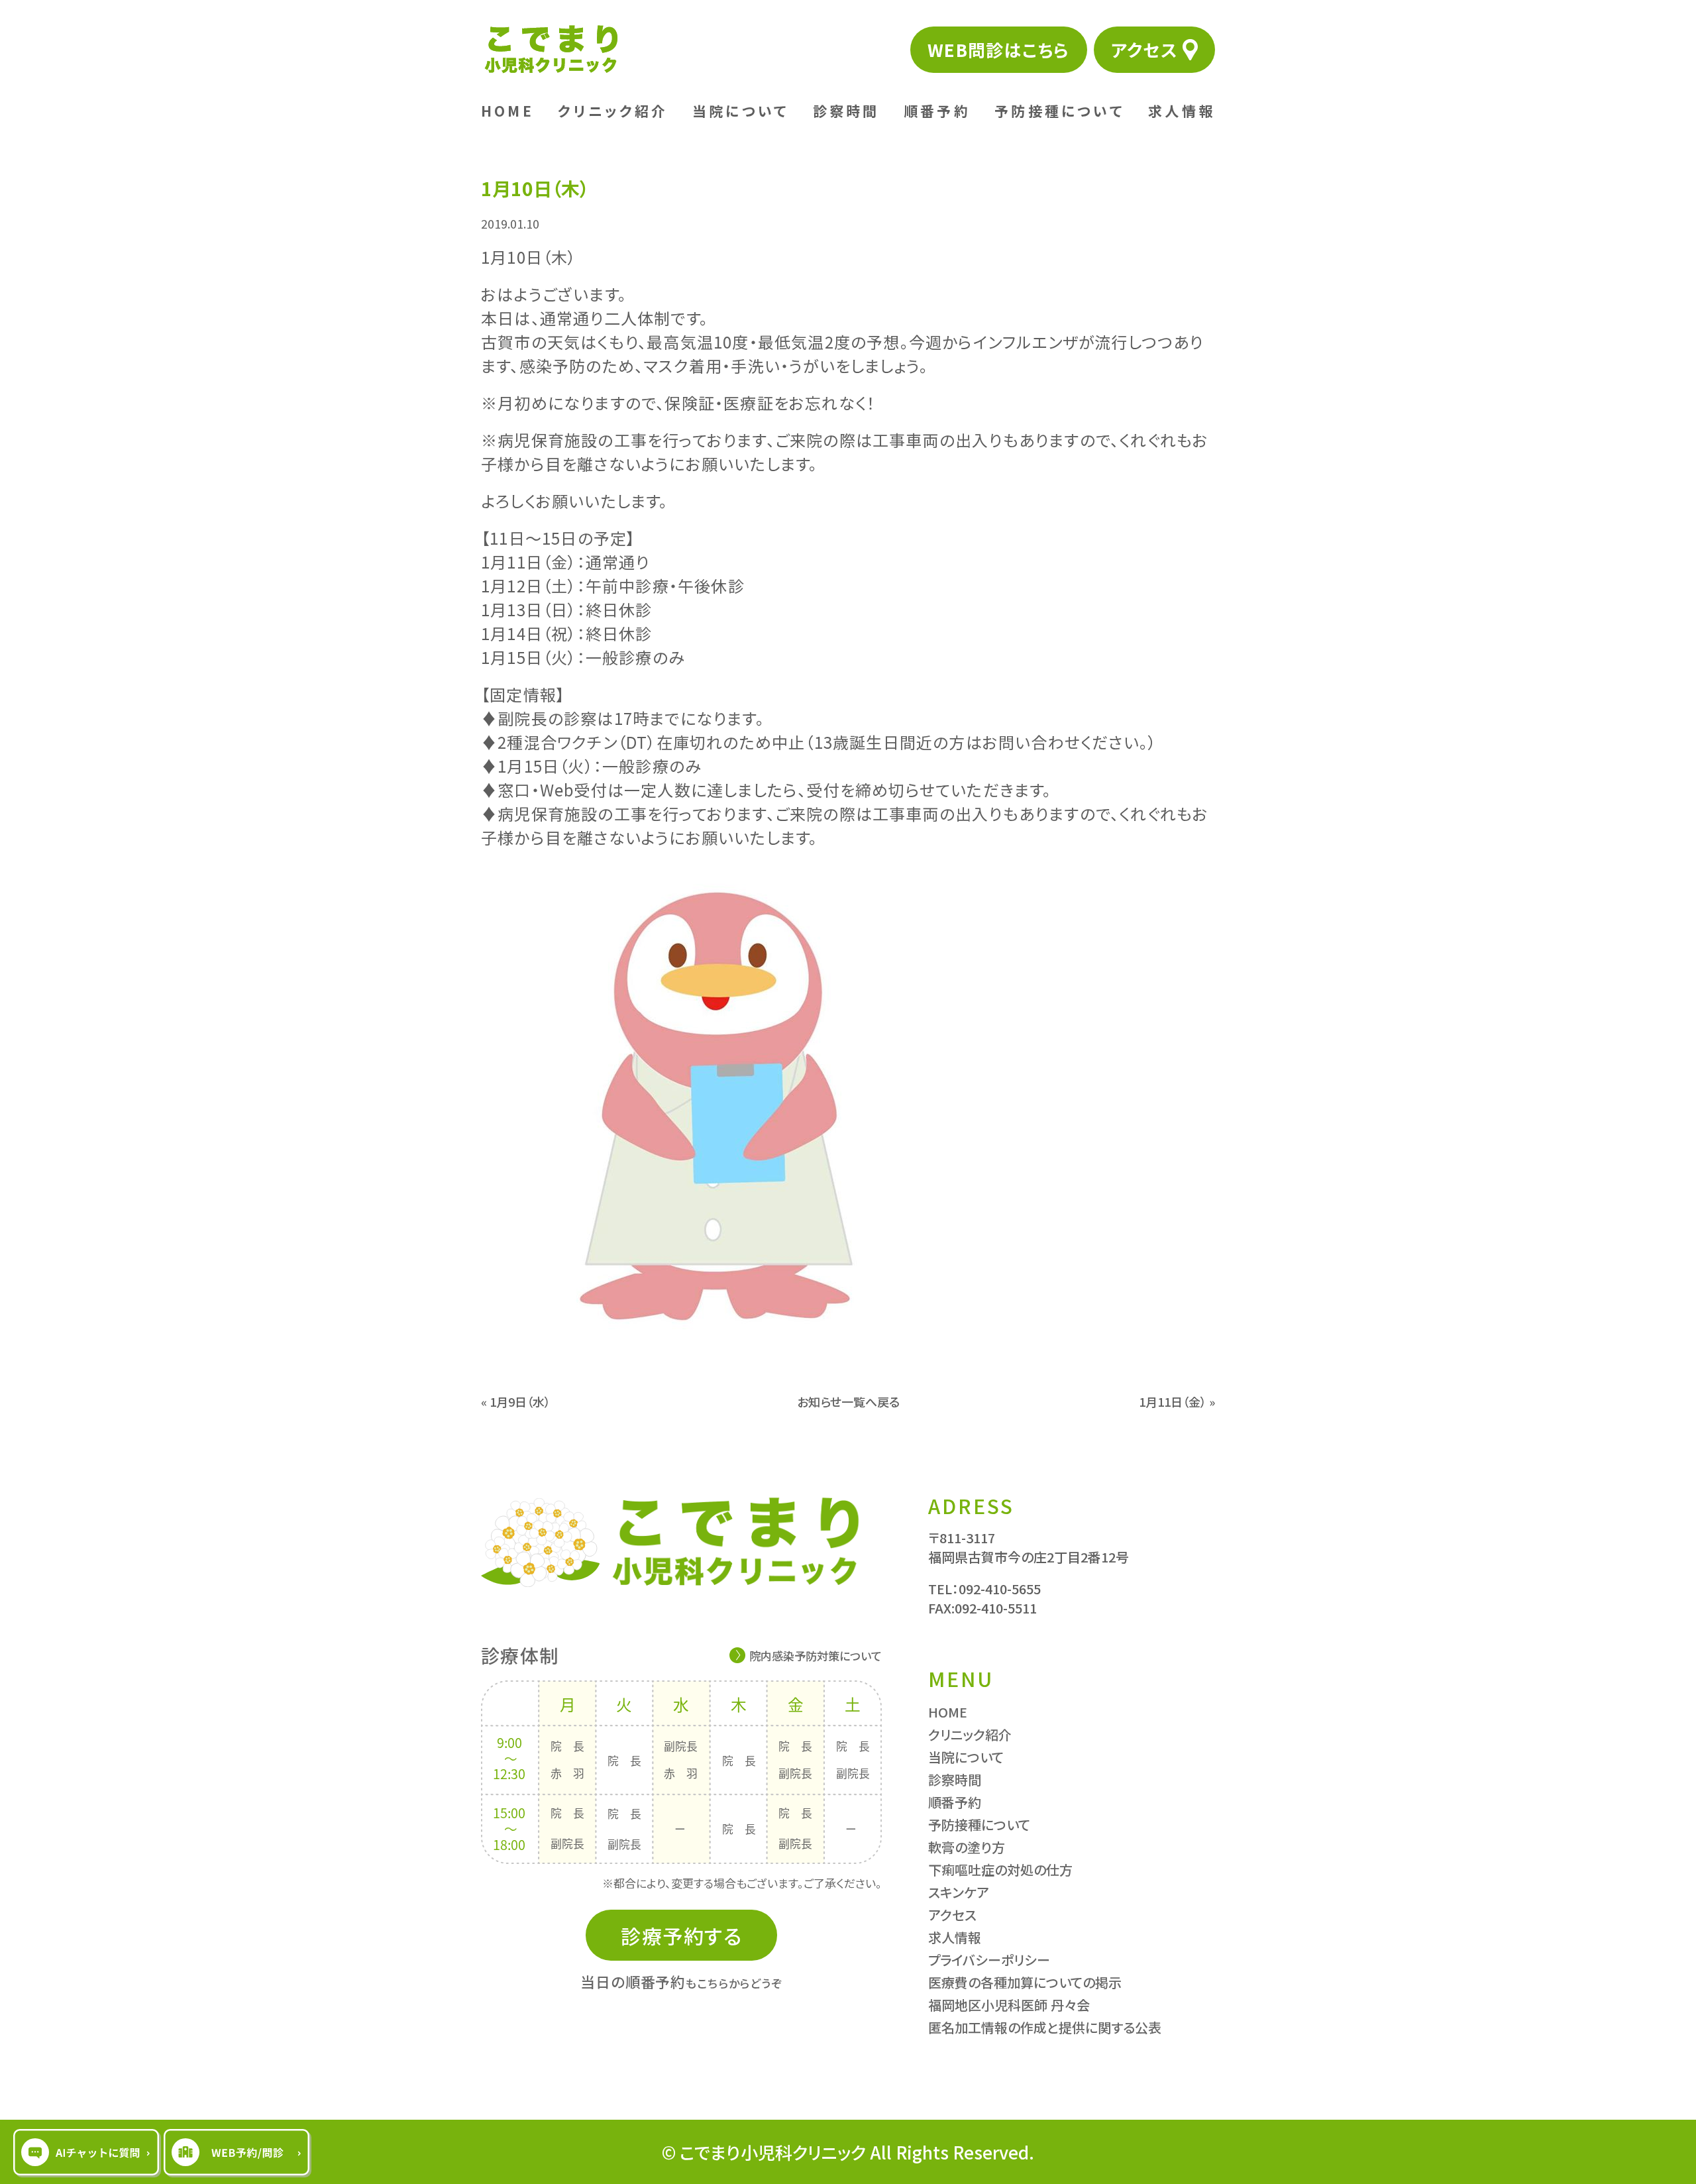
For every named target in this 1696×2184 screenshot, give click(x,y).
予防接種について (1059, 111)
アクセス (1144, 49)
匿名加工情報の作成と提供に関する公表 (1045, 2027)
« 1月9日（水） (516, 1401)
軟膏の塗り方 (967, 1847)
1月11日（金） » (1177, 1401)
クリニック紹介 (613, 111)
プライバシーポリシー (989, 1960)
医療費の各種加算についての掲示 (1025, 1982)
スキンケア (959, 1892)
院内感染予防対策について (816, 1656)
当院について (740, 111)
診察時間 (846, 111)
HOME (507, 111)
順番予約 (937, 111)
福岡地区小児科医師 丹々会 (1009, 2005)
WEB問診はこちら (999, 49)
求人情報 (1182, 111)
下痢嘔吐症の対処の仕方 (1000, 1870)
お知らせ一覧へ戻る (848, 1401)
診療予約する (681, 1936)
